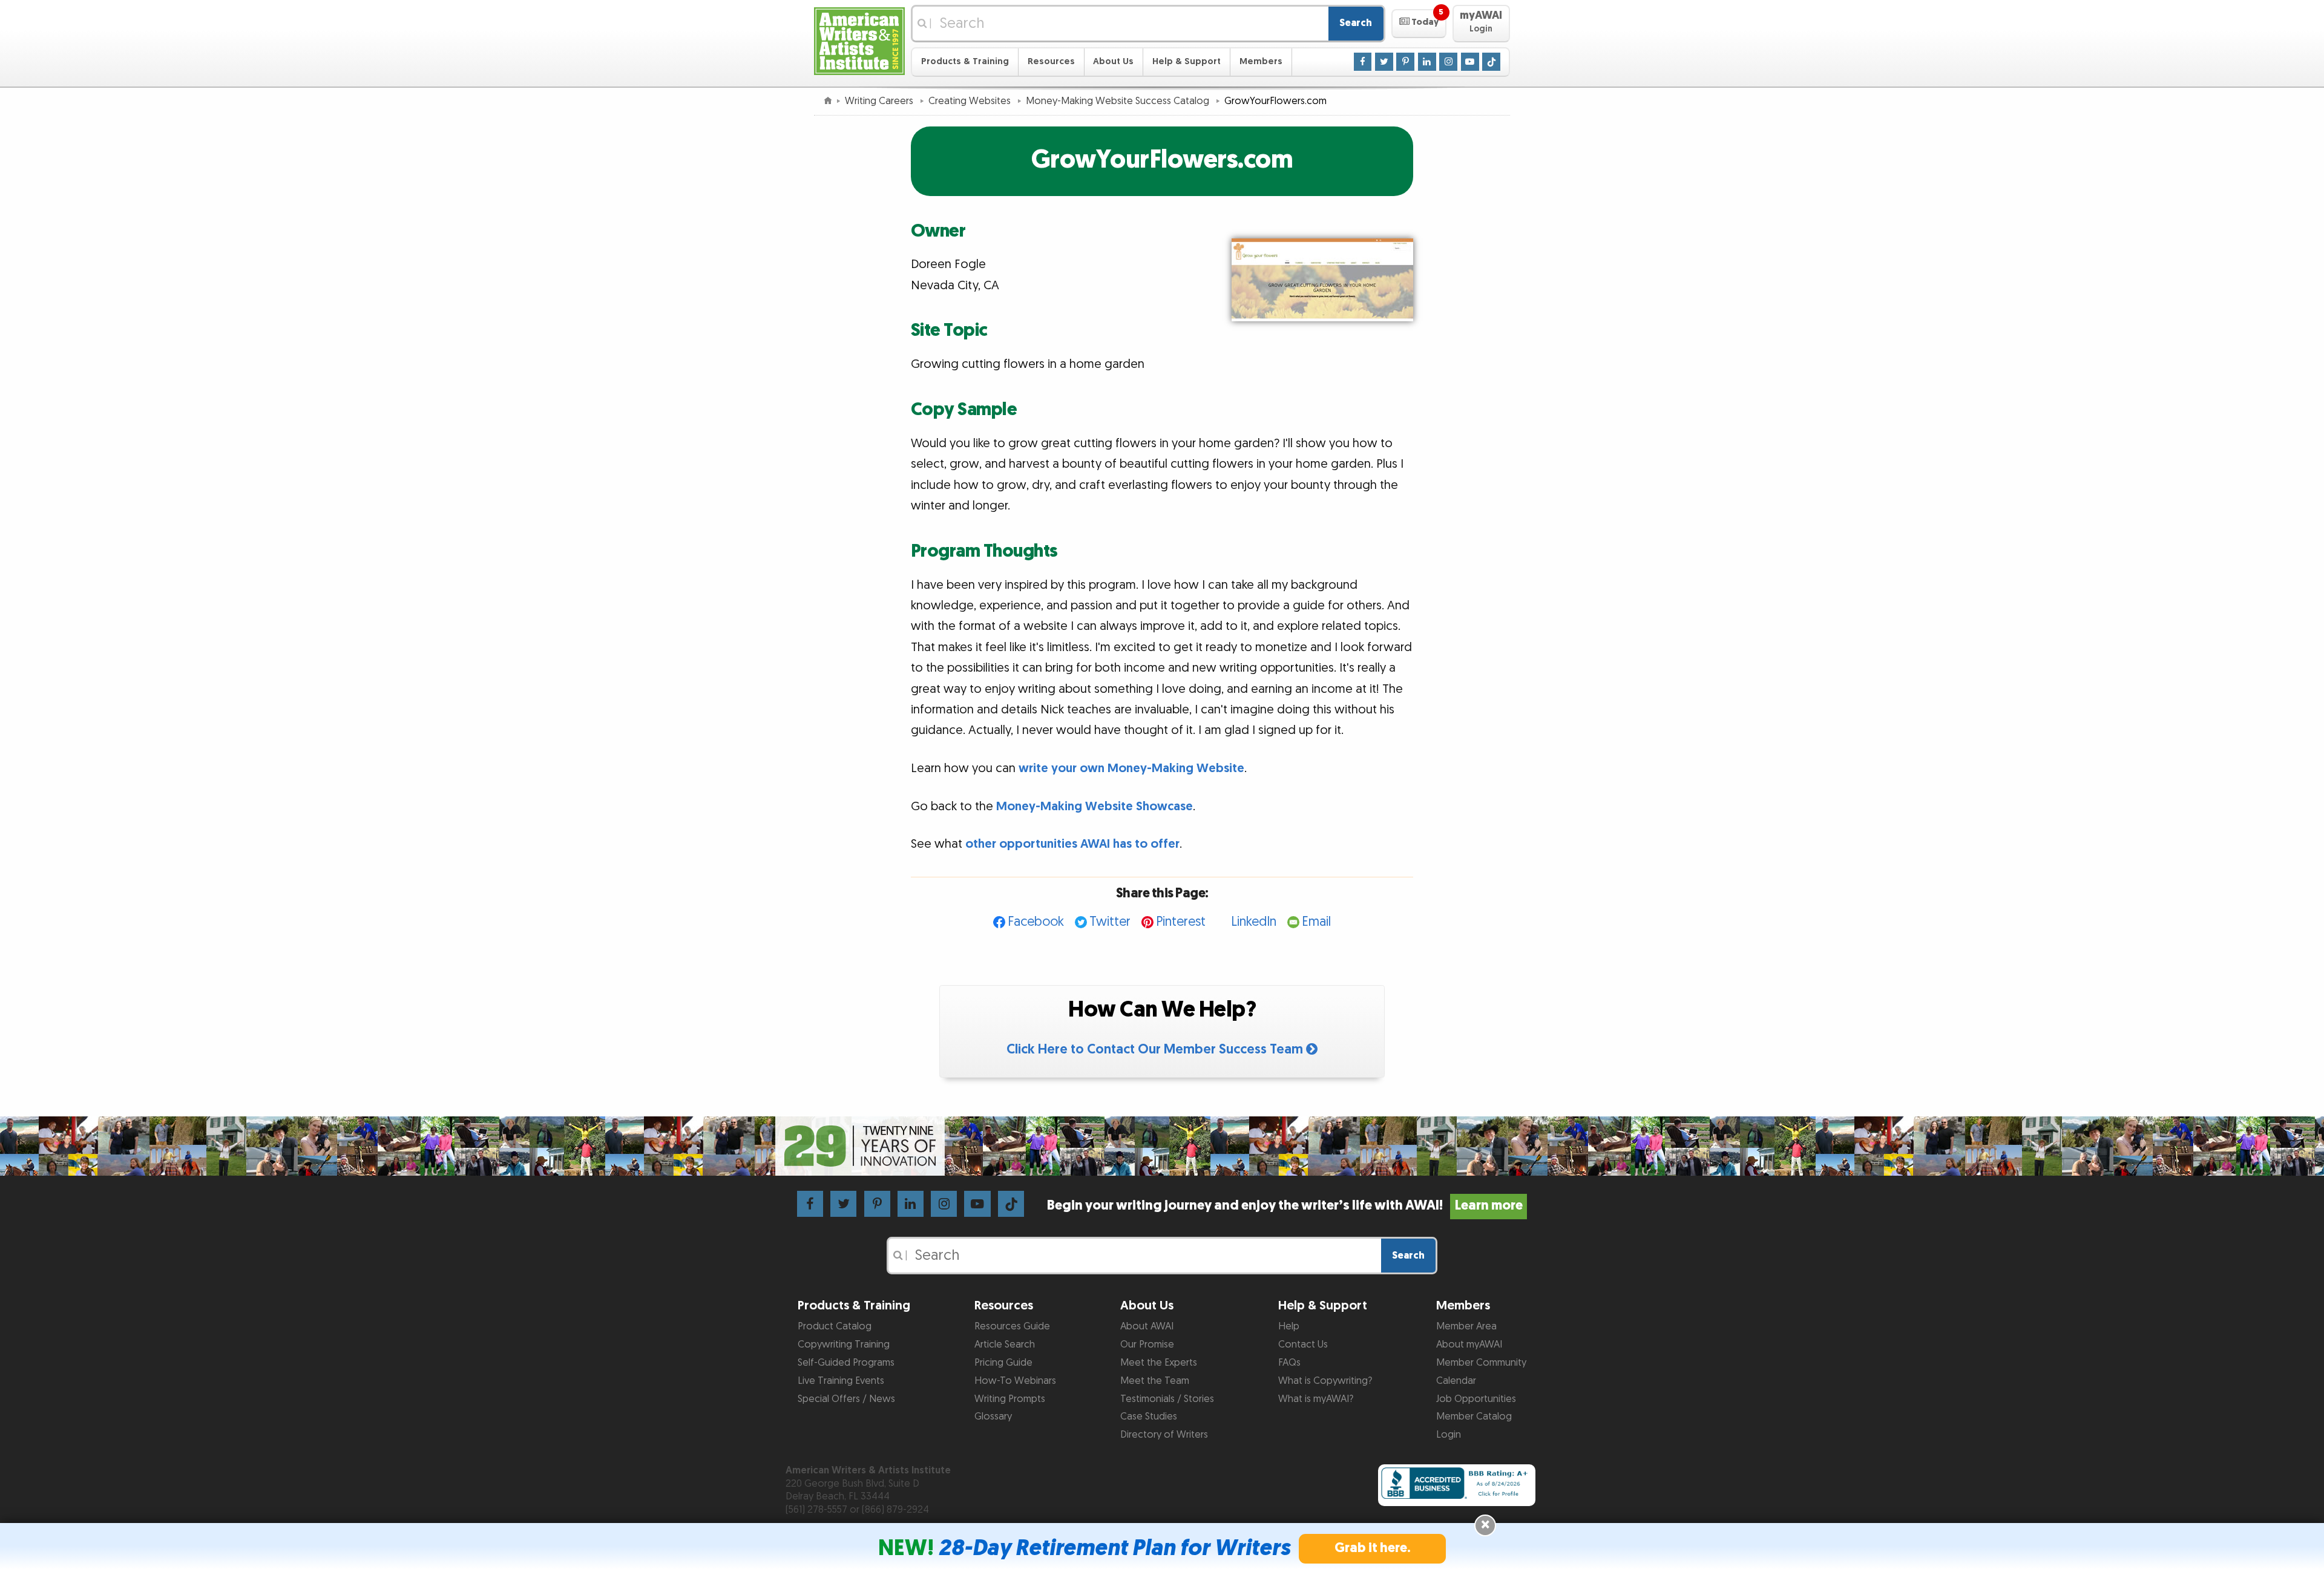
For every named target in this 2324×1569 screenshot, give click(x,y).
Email (1316, 922)
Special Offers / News (846, 1399)
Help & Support (1187, 61)
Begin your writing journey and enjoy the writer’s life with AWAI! (1285, 1206)
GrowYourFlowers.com (1162, 160)
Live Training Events (841, 1381)
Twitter (1110, 922)
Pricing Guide (1003, 1363)
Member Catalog (1474, 1417)
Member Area (1466, 1326)
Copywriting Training (844, 1345)
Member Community (1481, 1363)
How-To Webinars (1015, 1381)
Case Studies (1149, 1417)
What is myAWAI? (1316, 1399)
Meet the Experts (1159, 1363)
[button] (1419, 24)
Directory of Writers (1164, 1435)
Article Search (1005, 1345)
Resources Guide (1012, 1326)
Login (1449, 1435)
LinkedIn (1254, 922)
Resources (1051, 61)
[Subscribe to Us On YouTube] (1470, 61)
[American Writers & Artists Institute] (859, 40)
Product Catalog (835, 1326)
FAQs (1289, 1363)
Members (1261, 61)
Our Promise (1147, 1345)
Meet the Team (1155, 1381)
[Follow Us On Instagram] (1448, 61)
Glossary (993, 1417)
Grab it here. (1373, 1548)
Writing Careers (880, 101)
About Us (1113, 61)
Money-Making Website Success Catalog (1119, 101)
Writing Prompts (1010, 1399)
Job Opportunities (1476, 1399)
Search (1356, 23)
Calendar (1456, 1381)
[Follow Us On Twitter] (1384, 61)
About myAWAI (1469, 1345)
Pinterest (1181, 922)
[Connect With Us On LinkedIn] (1427, 61)
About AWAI (1147, 1326)
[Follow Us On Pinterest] (1405, 61)
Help (1289, 1326)
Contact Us (1303, 1345)
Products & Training (965, 61)
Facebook (1036, 922)
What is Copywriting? (1325, 1381)
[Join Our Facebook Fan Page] (1363, 61)
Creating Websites (971, 101)
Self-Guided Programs (846, 1363)
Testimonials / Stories (1167, 1399)
